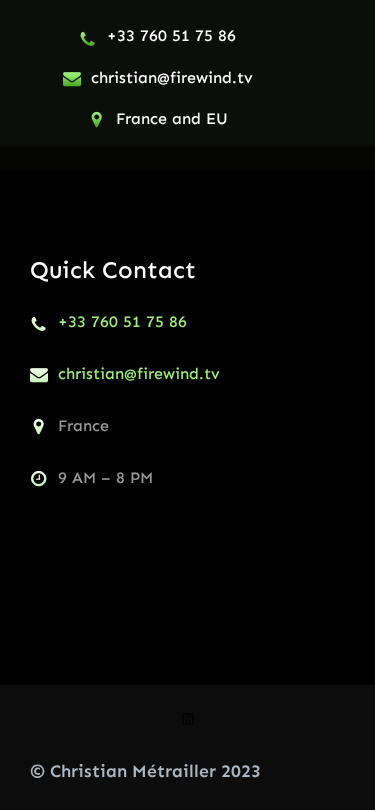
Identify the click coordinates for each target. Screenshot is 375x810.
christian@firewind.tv (172, 77)
